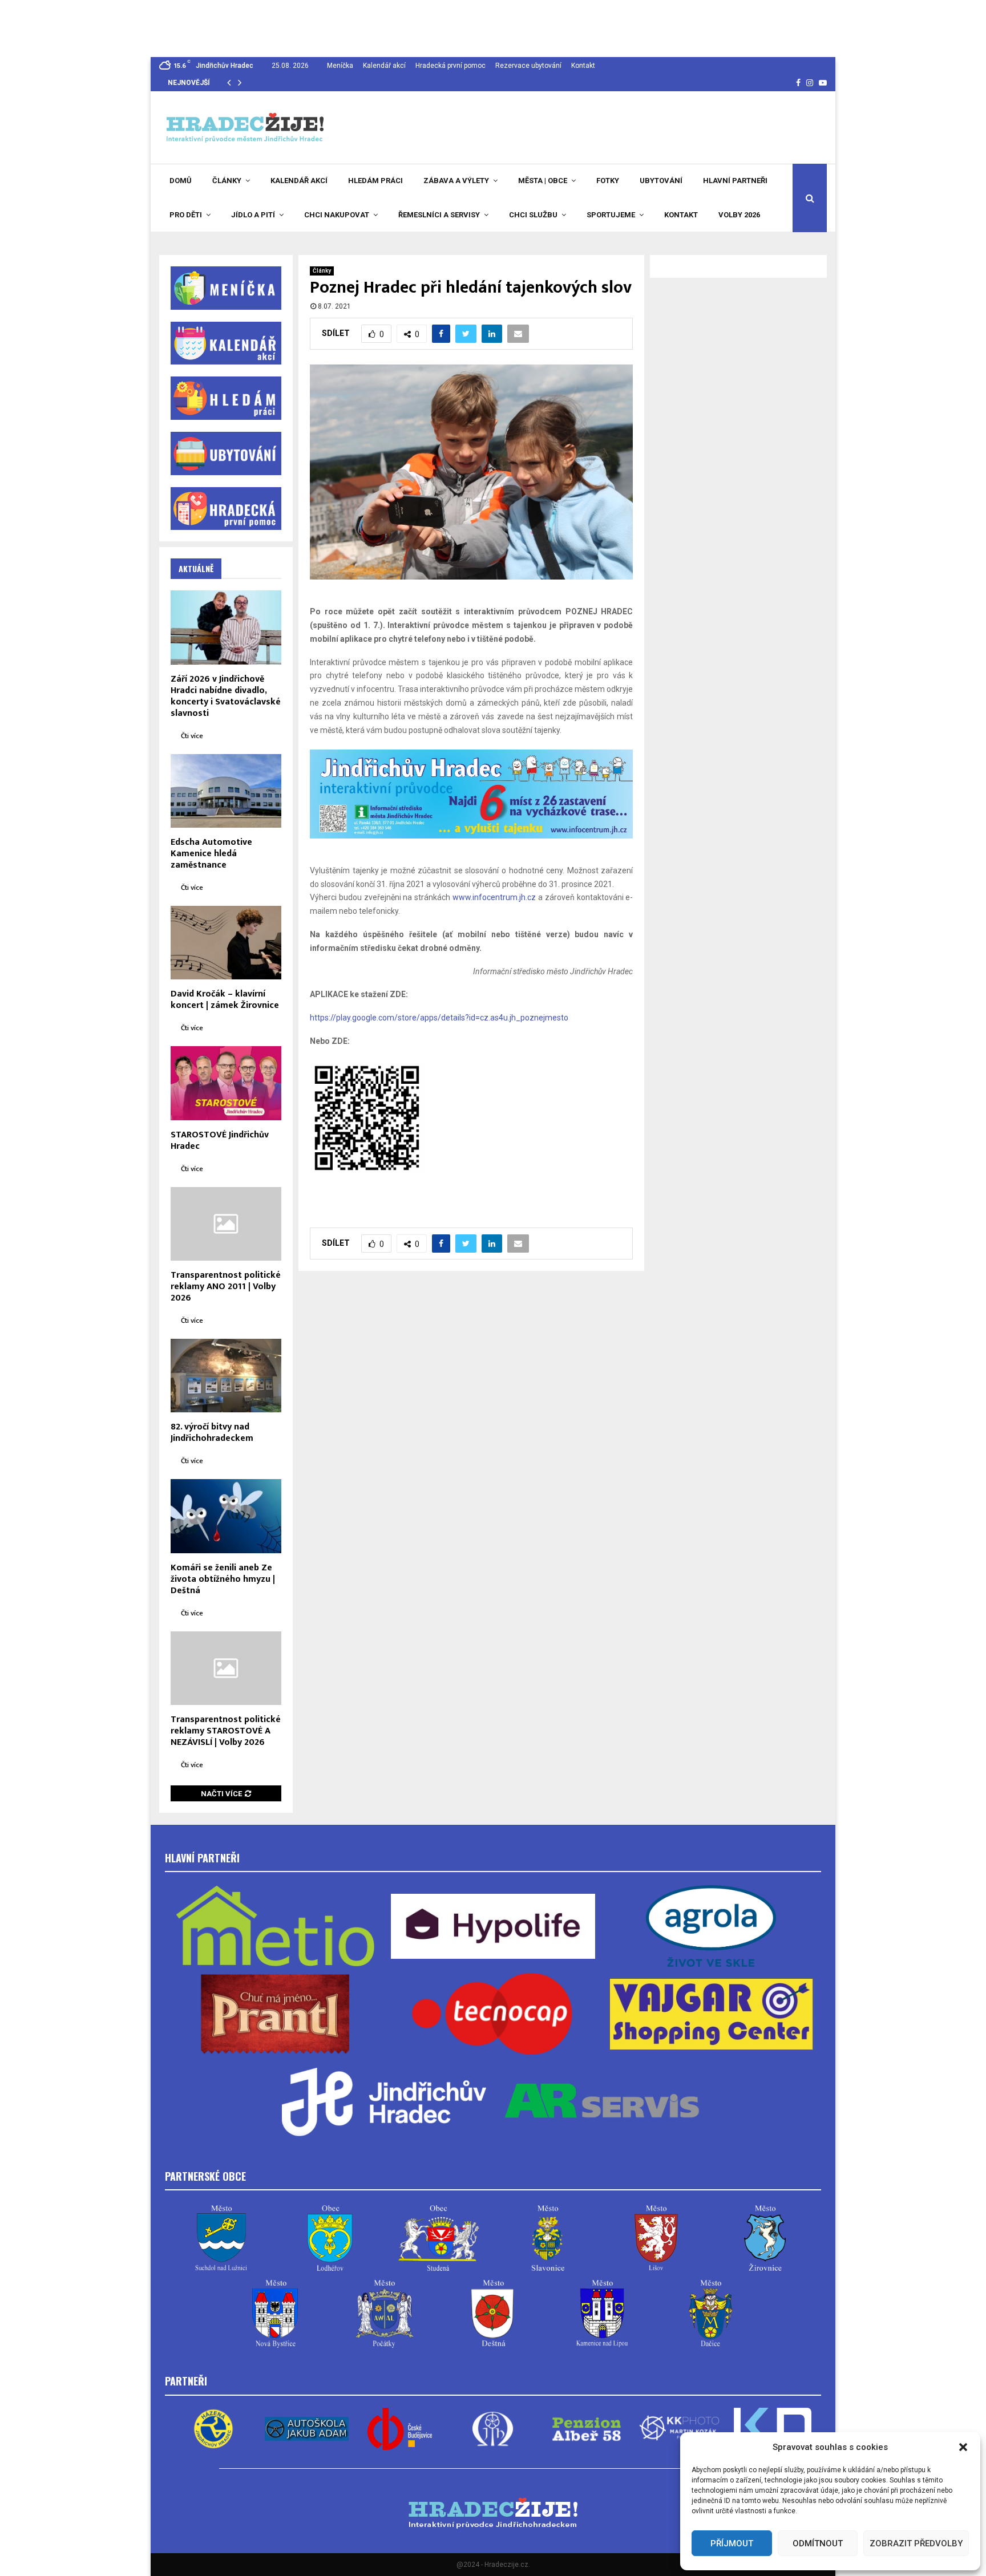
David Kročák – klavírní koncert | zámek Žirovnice (225, 1000)
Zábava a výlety (456, 181)
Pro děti (186, 215)
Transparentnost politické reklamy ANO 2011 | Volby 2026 (226, 1287)
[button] (963, 2447)
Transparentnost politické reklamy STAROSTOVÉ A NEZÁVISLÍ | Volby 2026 (226, 1731)
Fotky (608, 181)
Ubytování (661, 181)
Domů (181, 181)
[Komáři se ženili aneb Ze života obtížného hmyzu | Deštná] (226, 1516)
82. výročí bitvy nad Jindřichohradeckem (212, 1433)
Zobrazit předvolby (916, 2543)
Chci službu (533, 215)
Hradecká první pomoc (450, 66)
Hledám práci (375, 181)
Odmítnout (818, 2543)
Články (227, 181)
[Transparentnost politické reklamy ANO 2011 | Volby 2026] (226, 1224)
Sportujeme (611, 215)
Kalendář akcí (384, 66)
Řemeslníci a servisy (439, 215)
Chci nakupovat (337, 215)
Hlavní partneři (735, 181)
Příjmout (732, 2543)
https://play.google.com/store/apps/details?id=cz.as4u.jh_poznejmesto (439, 1018)
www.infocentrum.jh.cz (494, 897)
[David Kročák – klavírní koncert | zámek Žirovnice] (226, 943)
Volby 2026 (739, 215)
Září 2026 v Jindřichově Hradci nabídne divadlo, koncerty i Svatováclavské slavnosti (226, 696)
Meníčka (340, 66)
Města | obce (543, 181)
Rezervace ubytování (528, 66)
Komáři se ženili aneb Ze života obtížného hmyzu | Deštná (223, 1579)
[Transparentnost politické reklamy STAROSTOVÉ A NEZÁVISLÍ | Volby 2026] (226, 1668)
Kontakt (583, 66)
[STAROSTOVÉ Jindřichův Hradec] (226, 1083)
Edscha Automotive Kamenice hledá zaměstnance (211, 854)
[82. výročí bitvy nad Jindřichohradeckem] (226, 1376)
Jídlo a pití (253, 215)
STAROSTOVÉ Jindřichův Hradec (220, 1141)
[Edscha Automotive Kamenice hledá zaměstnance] (226, 791)
